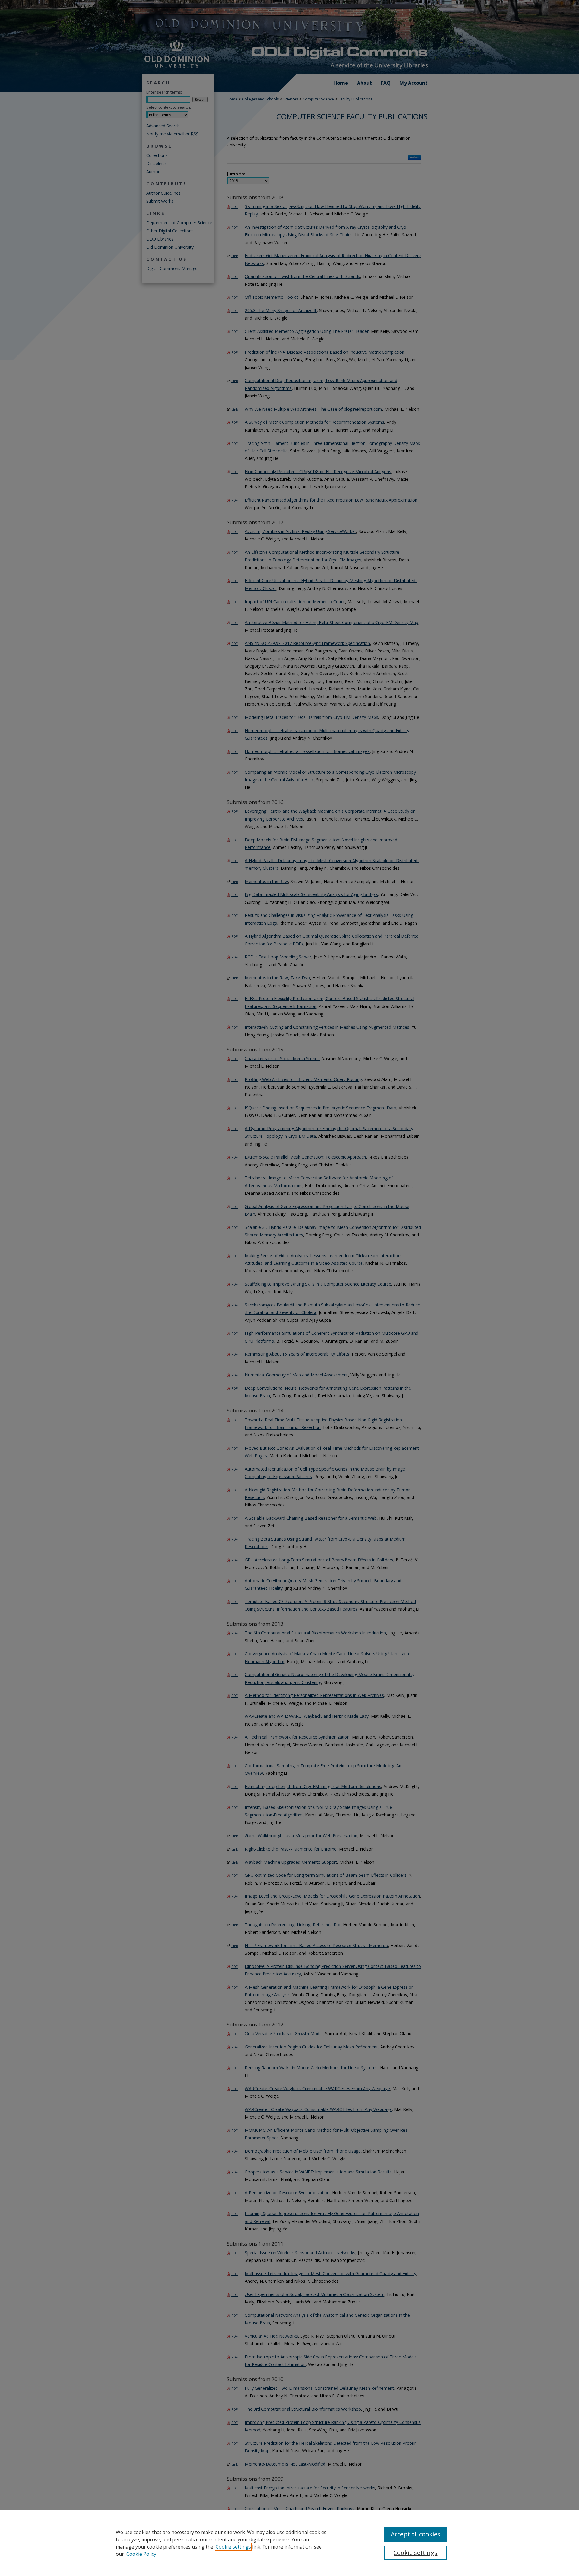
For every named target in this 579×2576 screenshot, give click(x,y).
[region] (289, 2543)
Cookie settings (233, 2547)
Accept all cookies (416, 2534)
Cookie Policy (141, 2554)
